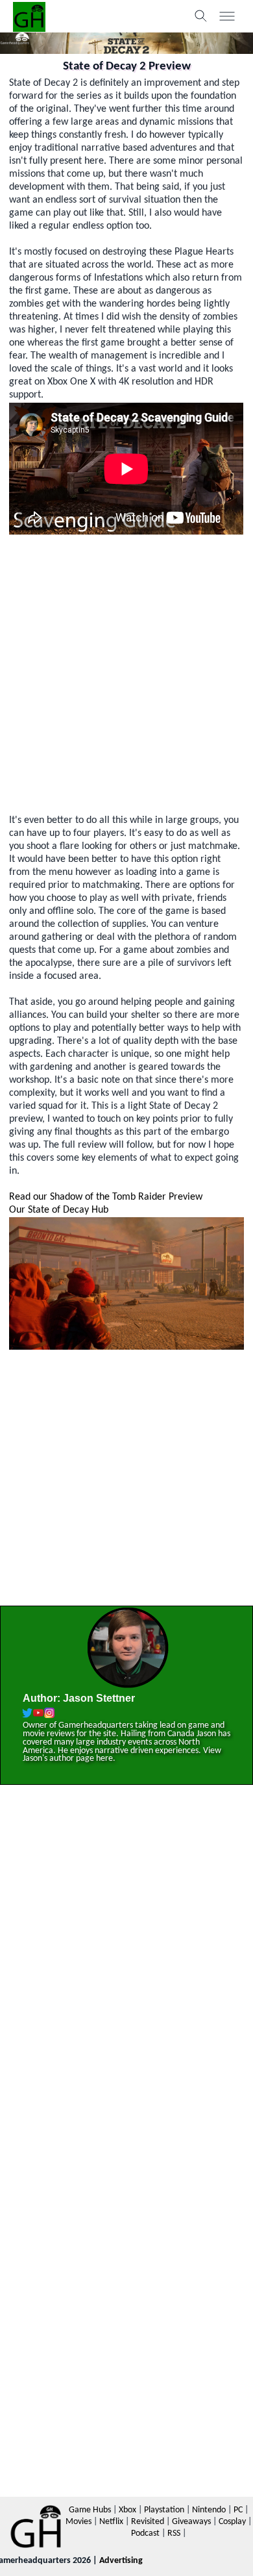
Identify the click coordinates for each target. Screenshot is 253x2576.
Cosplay (232, 2522)
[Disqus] (126, 1981)
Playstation (164, 2510)
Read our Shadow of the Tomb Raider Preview (106, 1197)
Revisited (148, 2522)
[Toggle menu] (227, 16)
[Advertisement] (126, 674)
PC (238, 2510)
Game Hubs (90, 2510)
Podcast (145, 2533)
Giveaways (191, 2522)
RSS (174, 2533)
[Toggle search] (201, 16)
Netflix (111, 2522)
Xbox (127, 2510)
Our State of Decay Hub (59, 1210)
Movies (78, 2522)
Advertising (121, 2561)
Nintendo (209, 2510)
